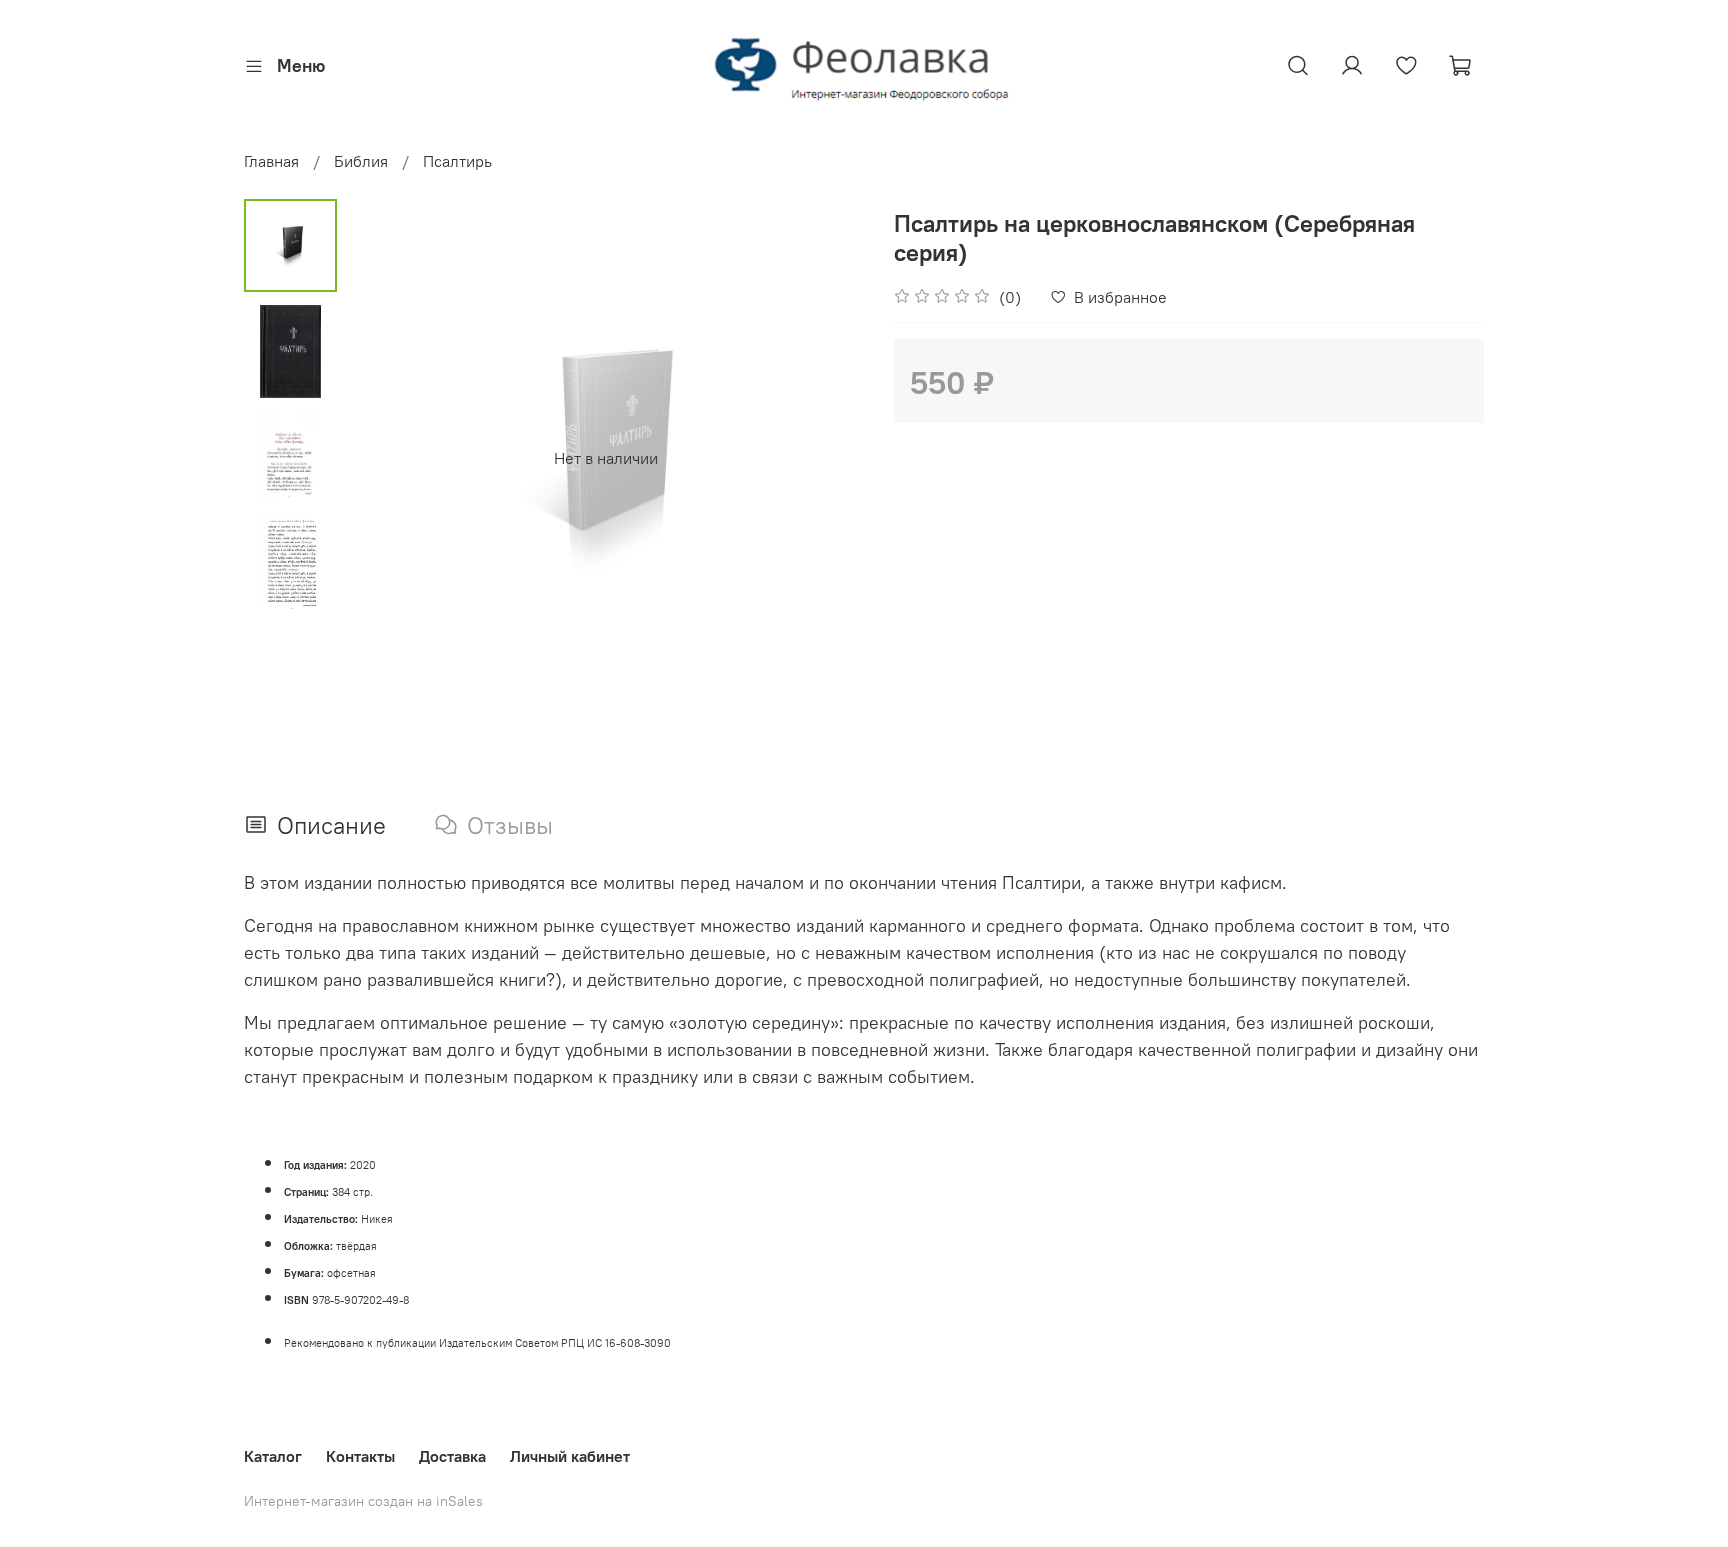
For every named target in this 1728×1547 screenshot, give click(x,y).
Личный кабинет (570, 1456)
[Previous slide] (387, 458)
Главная (271, 161)
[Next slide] (824, 458)
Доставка (452, 1456)
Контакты (360, 1456)
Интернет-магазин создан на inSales (363, 1501)
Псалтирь (457, 161)
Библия (361, 161)
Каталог (273, 1456)
